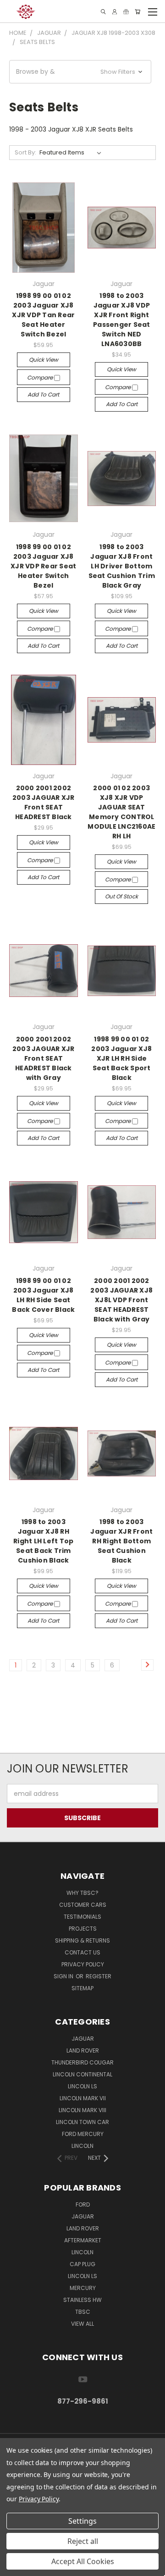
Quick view (44, 360)
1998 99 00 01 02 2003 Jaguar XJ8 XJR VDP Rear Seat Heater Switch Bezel (43, 566)
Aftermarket (83, 2240)
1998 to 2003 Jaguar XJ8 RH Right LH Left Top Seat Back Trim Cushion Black (43, 1541)
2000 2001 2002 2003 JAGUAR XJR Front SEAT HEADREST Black (44, 802)
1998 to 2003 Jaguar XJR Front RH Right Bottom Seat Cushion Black (121, 1541)
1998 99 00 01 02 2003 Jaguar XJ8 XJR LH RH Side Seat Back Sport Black (121, 1058)
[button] (80, 72)
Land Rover (83, 2050)
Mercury (83, 2288)
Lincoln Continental (82, 2074)
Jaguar (83, 2039)
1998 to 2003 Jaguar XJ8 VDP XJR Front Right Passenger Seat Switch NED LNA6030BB (122, 320)
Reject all (83, 2541)
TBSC (83, 2312)
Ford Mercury (83, 2134)
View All (82, 2324)
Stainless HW (82, 2300)
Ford (83, 2204)
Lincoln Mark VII (83, 2098)
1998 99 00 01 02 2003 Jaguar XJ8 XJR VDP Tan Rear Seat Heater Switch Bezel (43, 315)
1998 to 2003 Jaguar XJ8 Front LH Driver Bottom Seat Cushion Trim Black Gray (122, 566)
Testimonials (82, 1917)
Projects (83, 1929)
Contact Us (82, 1952)
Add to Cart (43, 394)
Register (99, 1976)
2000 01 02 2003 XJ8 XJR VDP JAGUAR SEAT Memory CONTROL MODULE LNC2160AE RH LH (121, 812)
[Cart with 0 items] (137, 12)
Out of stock (121, 896)
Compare (41, 377)
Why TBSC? (82, 1893)
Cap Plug (82, 2264)
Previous (14, 2567)
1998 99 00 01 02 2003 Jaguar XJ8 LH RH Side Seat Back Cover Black (43, 1295)
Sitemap (82, 1988)
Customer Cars (83, 1905)
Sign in (64, 1976)
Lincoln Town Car (82, 2122)
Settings (82, 2521)
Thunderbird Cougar (82, 2062)
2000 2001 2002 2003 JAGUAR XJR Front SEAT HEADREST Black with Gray (44, 1058)
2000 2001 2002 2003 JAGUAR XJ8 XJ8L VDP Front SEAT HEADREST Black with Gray (121, 1300)
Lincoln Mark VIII (82, 2110)
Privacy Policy (83, 1964)
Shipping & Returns (82, 1940)
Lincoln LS (82, 2086)
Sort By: (25, 152)
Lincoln (82, 2146)
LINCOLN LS (82, 2276)
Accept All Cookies (83, 2561)
